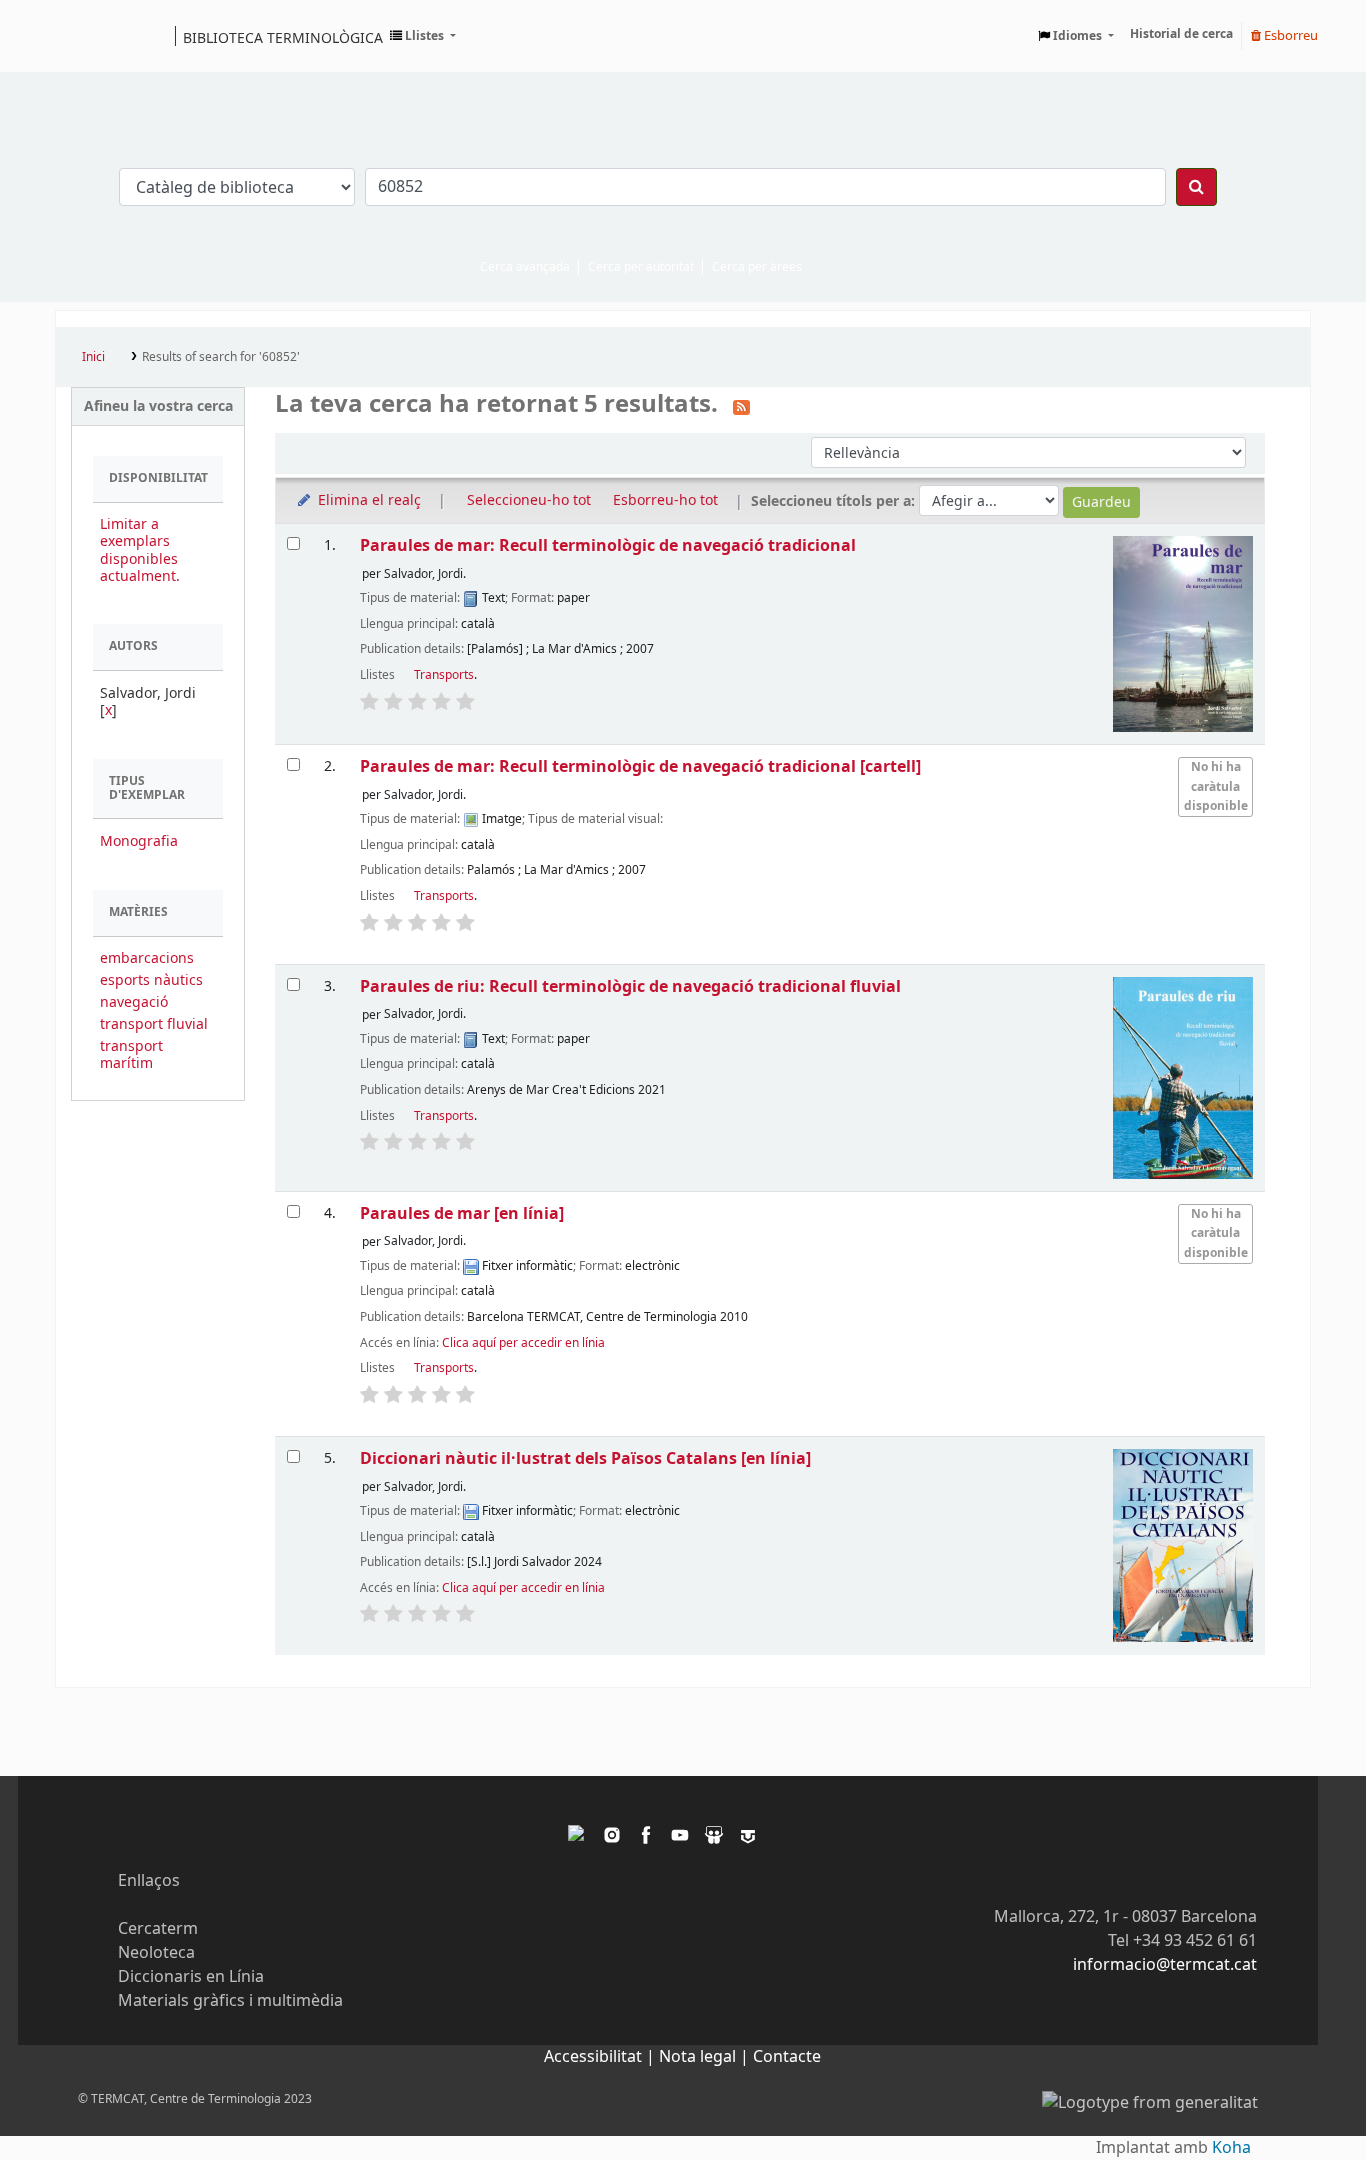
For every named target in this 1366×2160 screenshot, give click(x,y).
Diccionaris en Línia (191, 1977)
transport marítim (131, 1055)
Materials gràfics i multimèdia (230, 2001)
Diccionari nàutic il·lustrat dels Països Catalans (585, 1458)
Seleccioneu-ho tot (529, 500)
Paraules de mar (462, 1213)
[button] (423, 36)
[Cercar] (1196, 187)
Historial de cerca (1181, 34)
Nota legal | (706, 2057)
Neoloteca (156, 1953)
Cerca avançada (525, 267)
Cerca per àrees (757, 267)
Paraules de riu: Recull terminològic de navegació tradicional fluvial (630, 986)
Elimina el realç (367, 500)
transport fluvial (154, 1024)
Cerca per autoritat (641, 267)
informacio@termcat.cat (1165, 1965)
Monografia (139, 841)
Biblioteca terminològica (283, 37)
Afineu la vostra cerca (158, 406)
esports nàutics (151, 980)
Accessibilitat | (601, 2057)
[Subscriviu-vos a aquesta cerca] (741, 406)
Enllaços (149, 1881)
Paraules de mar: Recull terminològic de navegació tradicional (608, 545)
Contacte (787, 2057)
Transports (444, 675)
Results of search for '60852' (221, 357)
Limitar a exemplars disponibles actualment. (140, 550)
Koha (1231, 2148)
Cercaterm (158, 1929)
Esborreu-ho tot (665, 500)
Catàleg (77, 36)
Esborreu (1289, 35)
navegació (134, 1002)
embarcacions (147, 958)
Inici (93, 357)
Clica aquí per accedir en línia (523, 1343)
